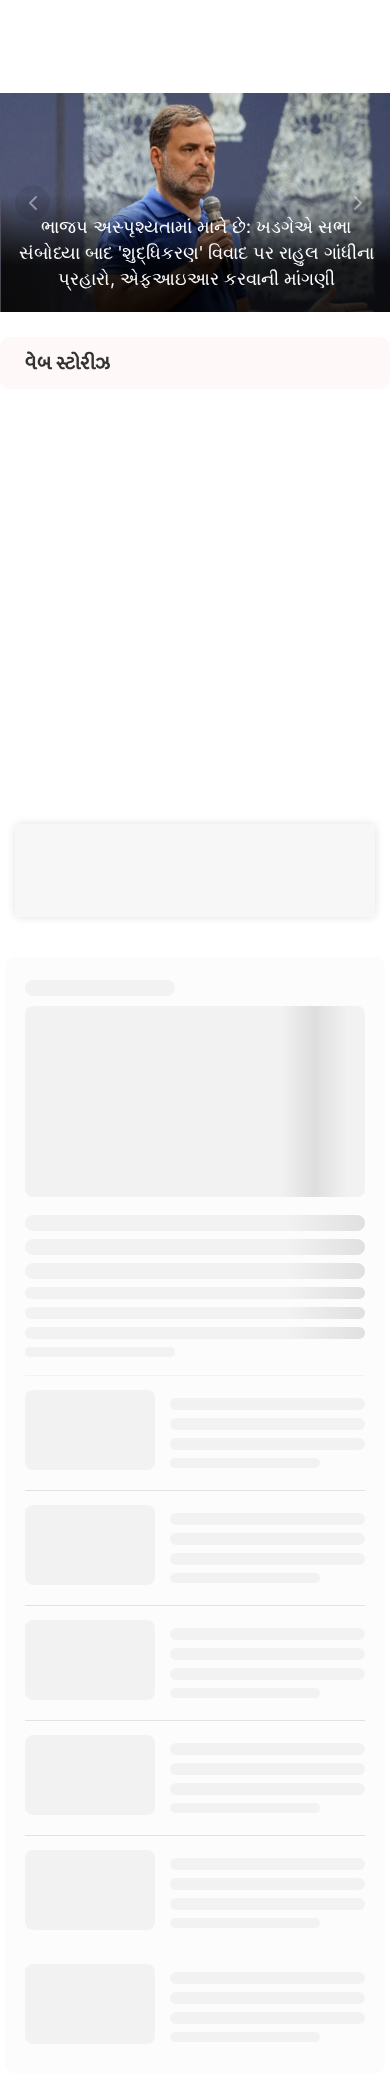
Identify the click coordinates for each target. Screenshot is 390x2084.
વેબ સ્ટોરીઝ (67, 363)
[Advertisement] (195, 584)
